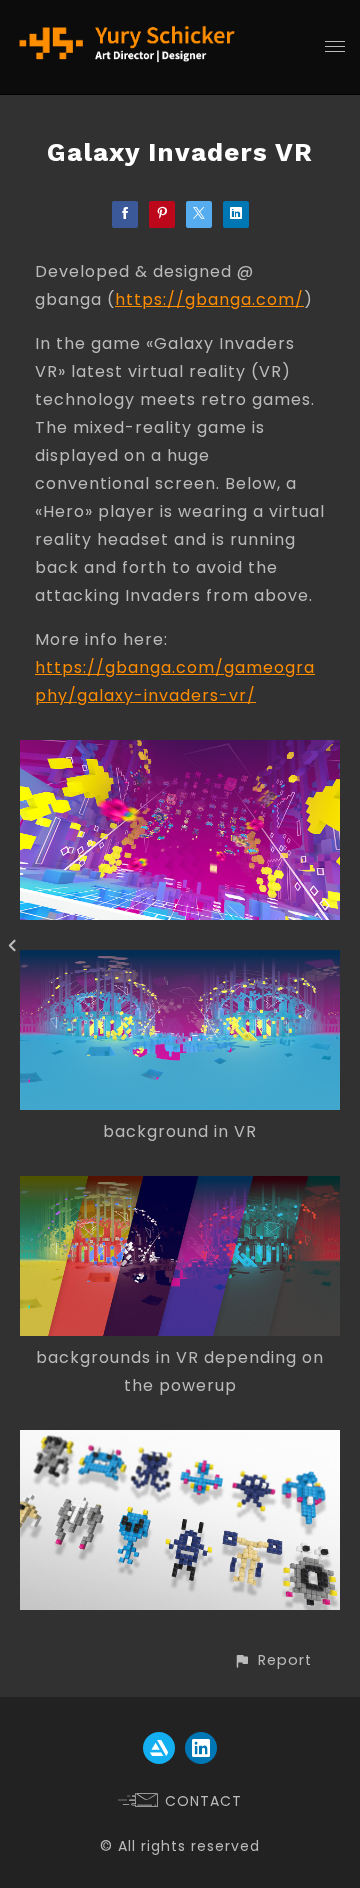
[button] (272, 1660)
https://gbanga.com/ (209, 299)
